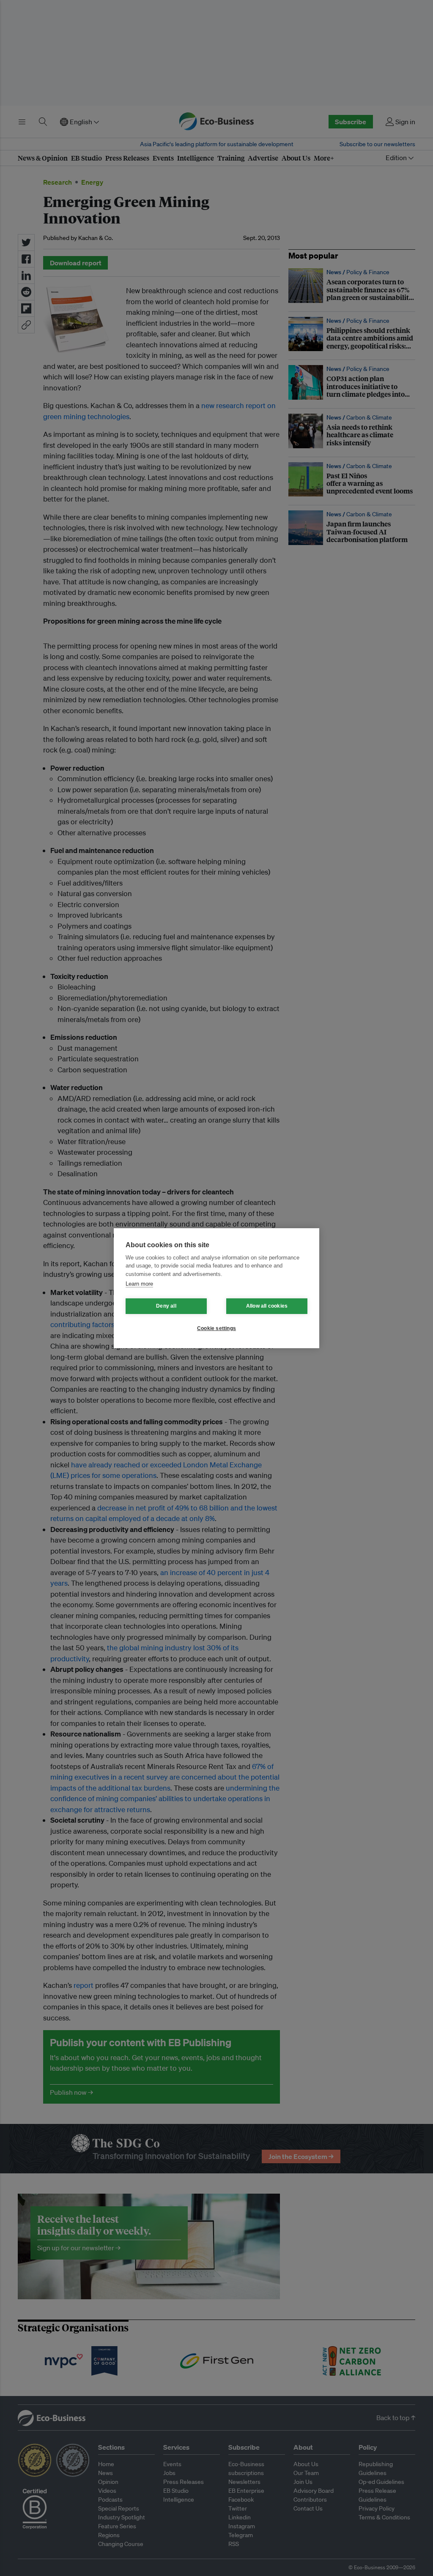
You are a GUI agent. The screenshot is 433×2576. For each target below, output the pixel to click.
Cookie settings (216, 1328)
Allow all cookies (267, 1306)
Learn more (139, 1284)
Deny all (166, 1306)
